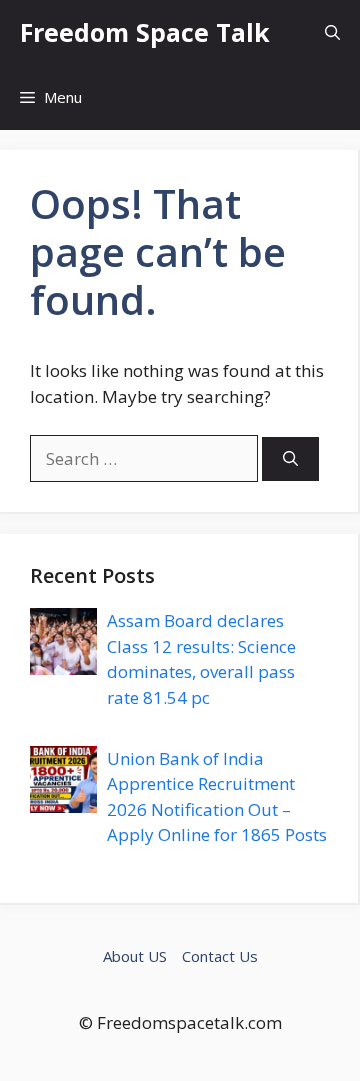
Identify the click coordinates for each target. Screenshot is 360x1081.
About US (135, 956)
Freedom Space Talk (145, 32)
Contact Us (220, 956)
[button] (332, 32)
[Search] (290, 459)
